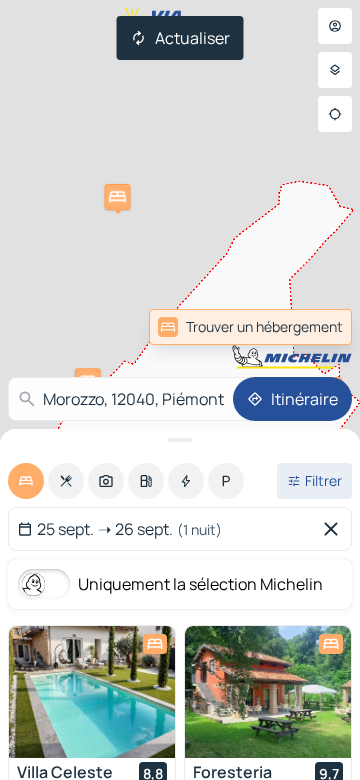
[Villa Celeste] (92, 692)
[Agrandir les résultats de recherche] (180, 440)
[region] (92, 692)
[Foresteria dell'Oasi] (268, 692)
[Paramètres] (335, 70)
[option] (26, 481)
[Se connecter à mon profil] (335, 26)
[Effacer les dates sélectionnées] (335, 529)
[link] (250, 327)
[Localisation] (335, 114)
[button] (117, 197)
